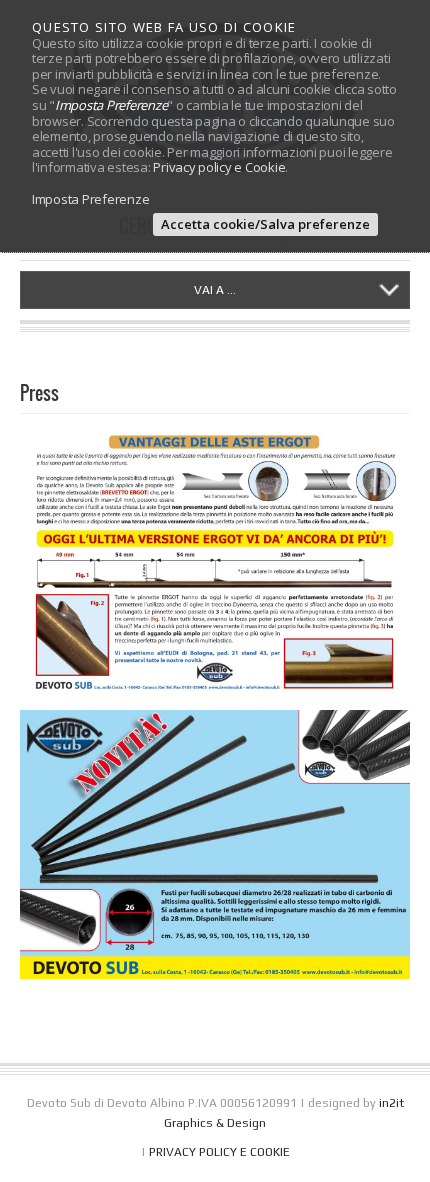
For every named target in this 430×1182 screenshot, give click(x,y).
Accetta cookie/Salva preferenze (265, 224)
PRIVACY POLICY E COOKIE (219, 1152)
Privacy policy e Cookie (219, 167)
